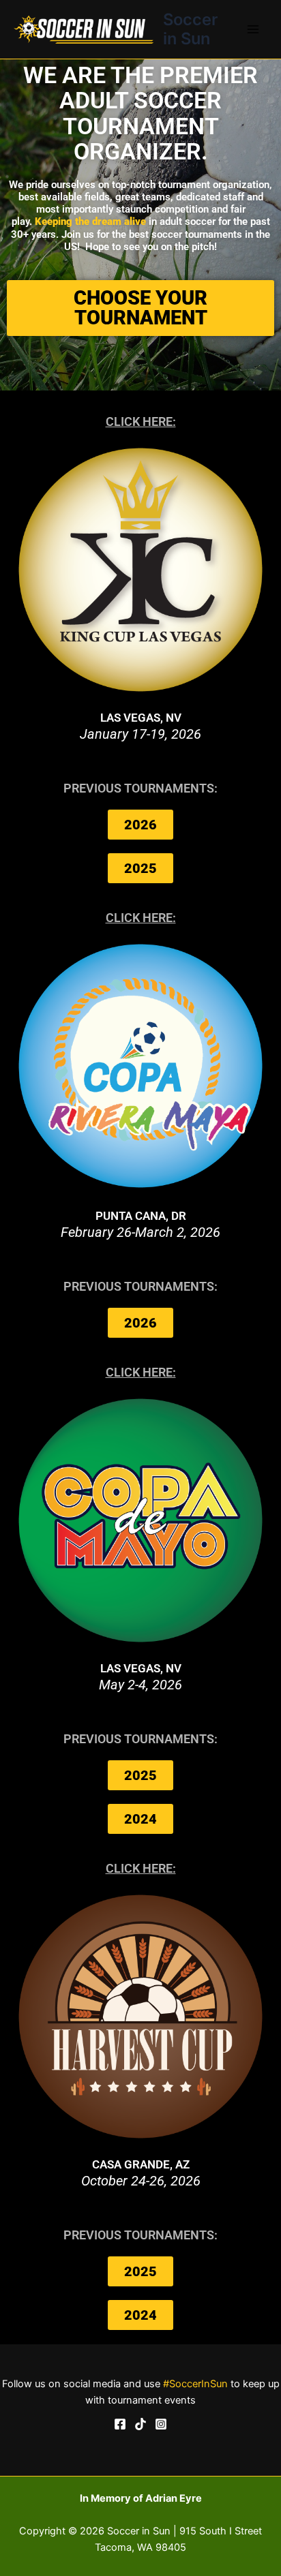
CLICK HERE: (141, 421)
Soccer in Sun (190, 29)
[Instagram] (161, 2424)
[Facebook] (120, 2424)
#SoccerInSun (195, 2384)
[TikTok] (140, 2424)
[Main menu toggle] (253, 29)
